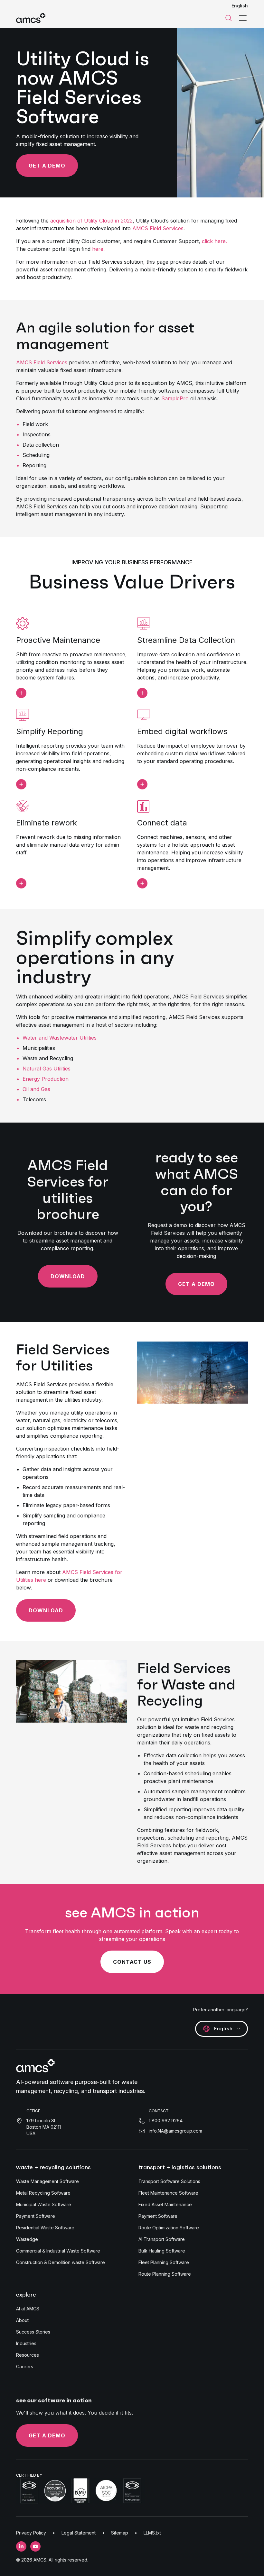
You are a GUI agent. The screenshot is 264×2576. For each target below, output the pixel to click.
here (98, 249)
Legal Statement (79, 2533)
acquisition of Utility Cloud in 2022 (91, 221)
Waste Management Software (47, 2181)
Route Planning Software (165, 2274)
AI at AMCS (28, 2309)
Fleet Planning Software (164, 2262)
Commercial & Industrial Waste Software (58, 2251)
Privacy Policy (31, 2533)
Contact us (132, 1962)
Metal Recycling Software (43, 2193)
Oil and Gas (36, 1089)
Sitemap (120, 2533)
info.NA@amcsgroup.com (175, 2131)
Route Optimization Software (169, 2228)
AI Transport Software (162, 2239)
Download (68, 1276)
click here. (214, 241)
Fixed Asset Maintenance (165, 2204)
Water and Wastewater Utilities (60, 1038)
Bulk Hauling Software (162, 2251)
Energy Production (46, 1079)
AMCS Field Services (158, 228)
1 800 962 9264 (166, 2121)
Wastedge (27, 2239)
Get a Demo (47, 166)
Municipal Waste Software (44, 2204)
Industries (26, 2343)
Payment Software (36, 2216)
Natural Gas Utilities (47, 1069)
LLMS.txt (152, 2533)
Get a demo (47, 2435)
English (240, 6)
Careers (25, 2367)
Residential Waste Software (45, 2228)
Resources (28, 2355)
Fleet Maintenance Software (168, 2193)
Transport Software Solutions (169, 2181)
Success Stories (33, 2332)
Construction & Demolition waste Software (61, 2262)
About (22, 2320)
